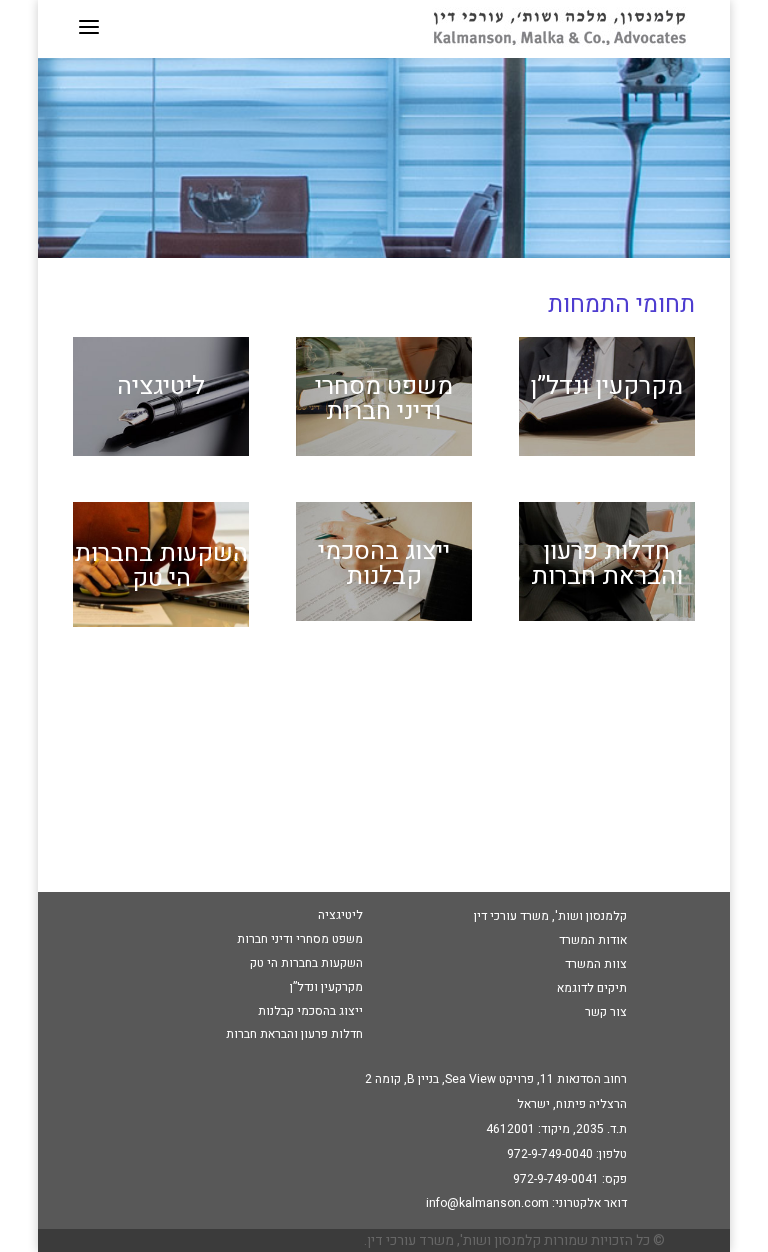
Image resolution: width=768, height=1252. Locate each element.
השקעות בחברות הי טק (161, 566)
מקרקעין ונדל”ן (606, 386)
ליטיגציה (161, 386)
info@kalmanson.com (487, 1203)
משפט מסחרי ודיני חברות (384, 399)
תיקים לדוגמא (592, 988)
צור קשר (606, 1012)
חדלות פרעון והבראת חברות (607, 564)
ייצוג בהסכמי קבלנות (384, 564)
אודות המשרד (593, 940)
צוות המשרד (596, 964)
